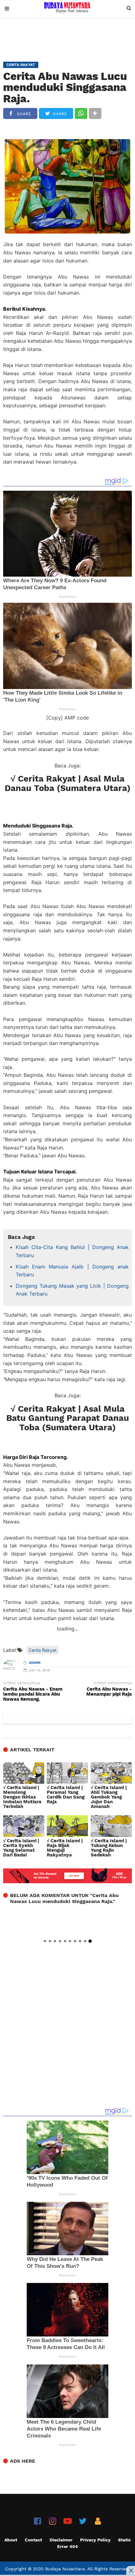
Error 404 (67, 2546)
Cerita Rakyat (43, 1650)
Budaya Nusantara (65, 2569)
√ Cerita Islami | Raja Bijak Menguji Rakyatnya (65, 1848)
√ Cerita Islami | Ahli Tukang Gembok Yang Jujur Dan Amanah (109, 1797)
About (11, 2540)
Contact (33, 2540)
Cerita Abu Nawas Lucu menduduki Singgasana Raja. (65, 87)
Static (124, 2540)
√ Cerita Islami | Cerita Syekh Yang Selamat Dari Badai (21, 1848)
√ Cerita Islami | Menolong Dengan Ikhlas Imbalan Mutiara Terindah (22, 1797)
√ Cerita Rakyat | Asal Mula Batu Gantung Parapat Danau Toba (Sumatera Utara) (68, 1418)
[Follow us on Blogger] (98, 2521)
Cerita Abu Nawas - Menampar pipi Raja (109, 1692)
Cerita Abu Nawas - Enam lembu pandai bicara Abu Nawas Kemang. (33, 1694)
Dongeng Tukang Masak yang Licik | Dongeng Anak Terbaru (72, 1290)
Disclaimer (61, 2540)
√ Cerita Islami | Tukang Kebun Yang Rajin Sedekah (109, 1848)
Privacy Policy (95, 2540)
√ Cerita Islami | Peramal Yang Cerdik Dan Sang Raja (66, 1795)
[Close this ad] (131, 2570)
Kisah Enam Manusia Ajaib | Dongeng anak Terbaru (72, 1271)
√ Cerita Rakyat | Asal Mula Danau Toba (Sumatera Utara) (68, 783)
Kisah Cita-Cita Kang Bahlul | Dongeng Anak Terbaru (72, 1251)
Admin (35, 1663)
